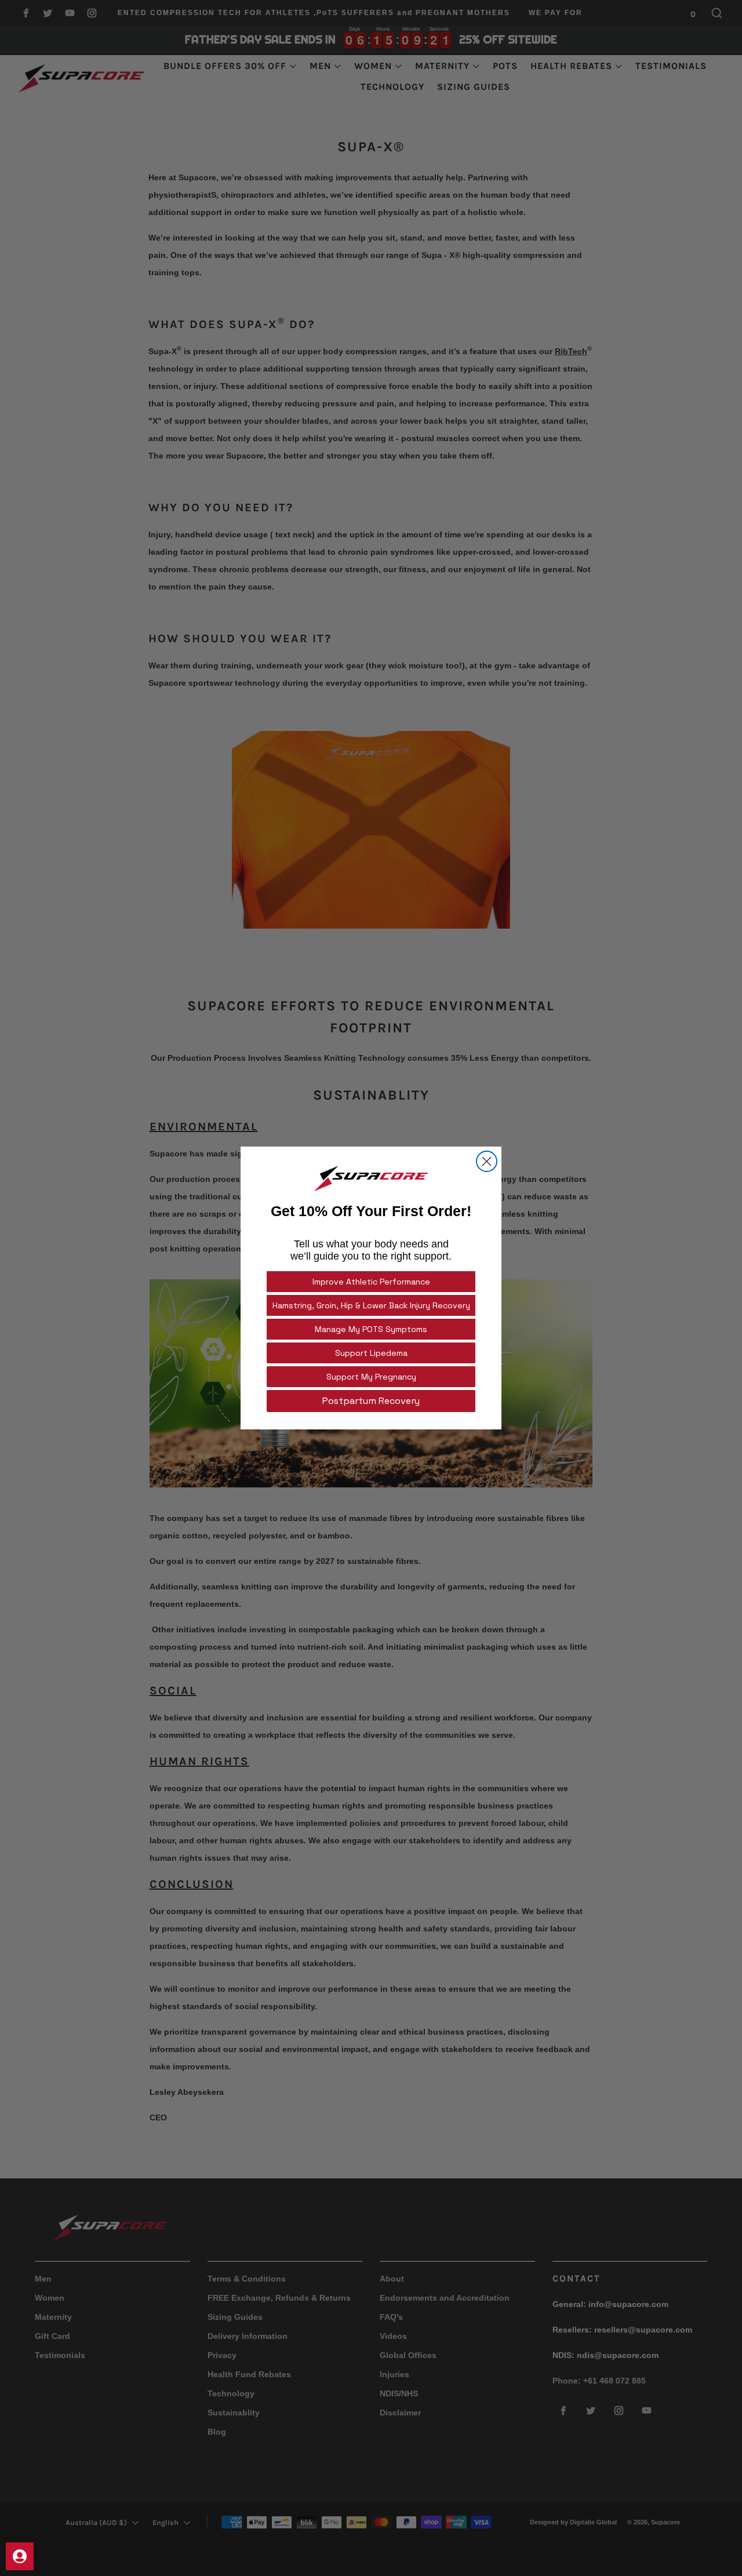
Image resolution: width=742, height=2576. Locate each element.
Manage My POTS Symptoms (371, 1329)
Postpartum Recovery (371, 1401)
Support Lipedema (371, 1353)
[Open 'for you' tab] (20, 2556)
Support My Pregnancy (371, 1377)
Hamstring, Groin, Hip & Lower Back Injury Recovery (371, 1305)
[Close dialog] (487, 1161)
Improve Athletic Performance (371, 1282)
